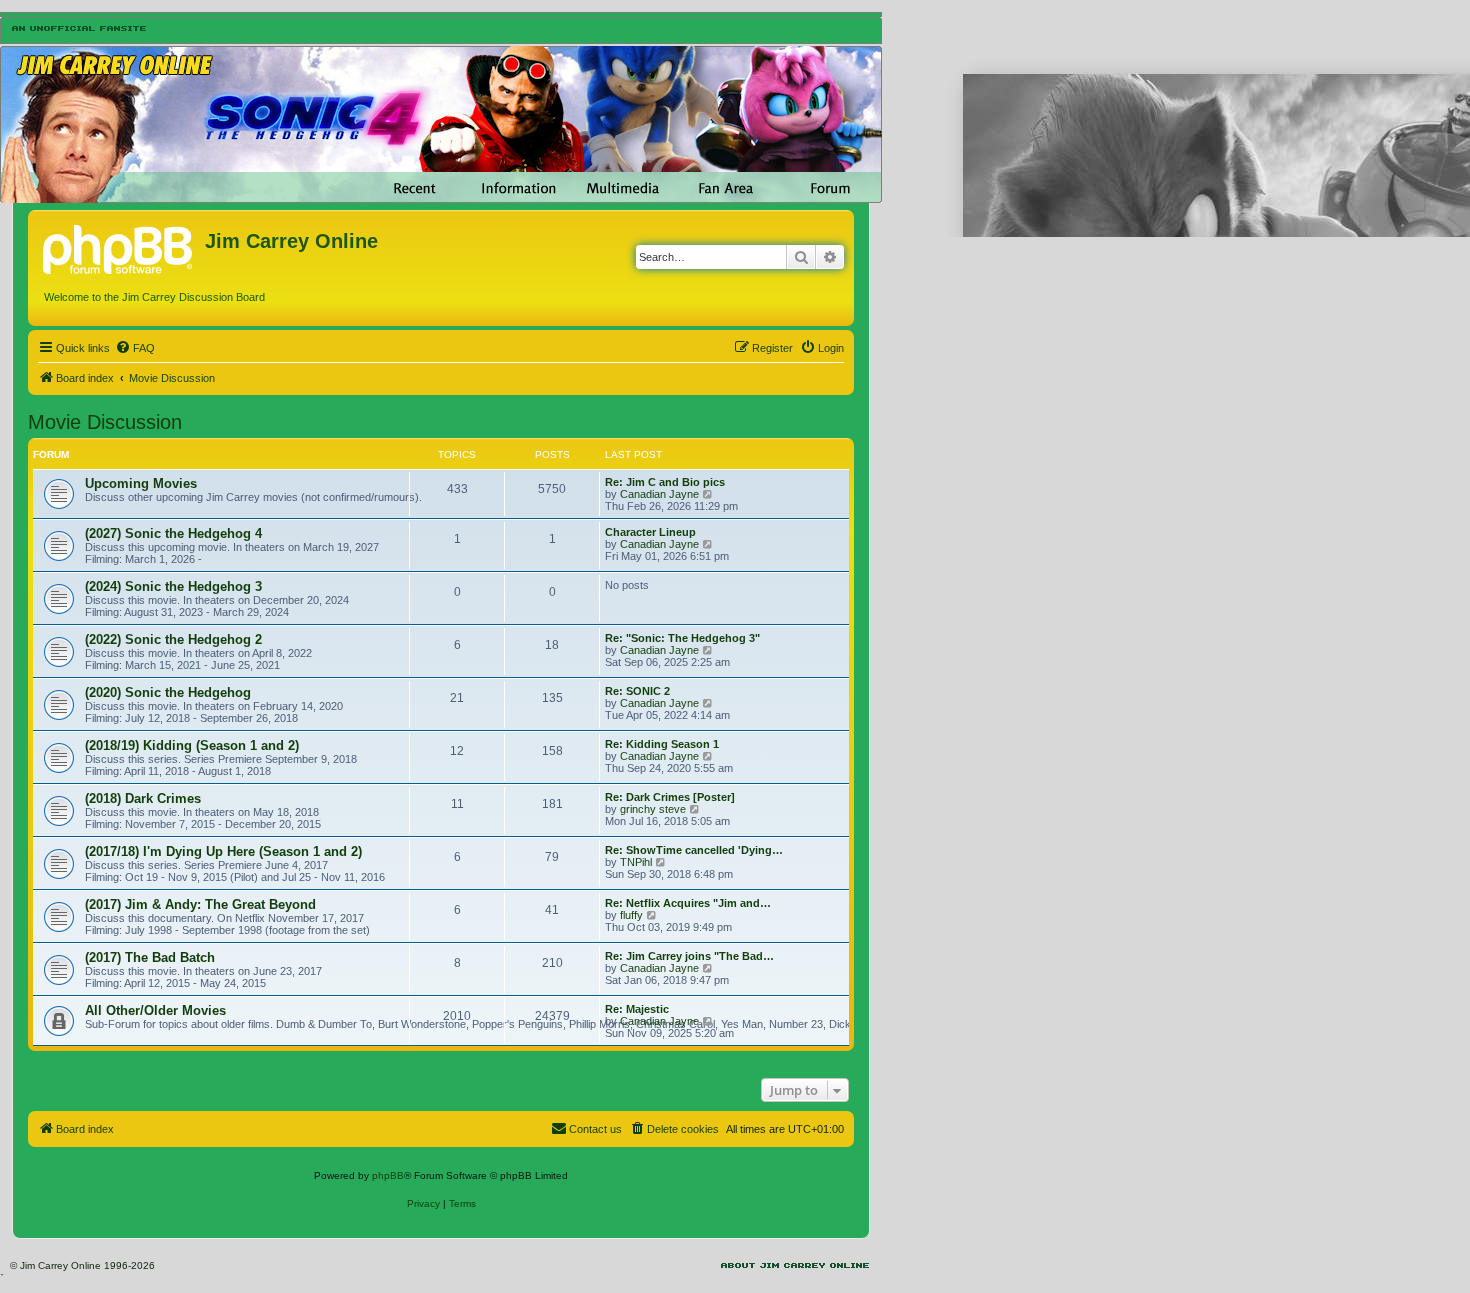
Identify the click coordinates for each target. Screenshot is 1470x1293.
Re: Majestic (637, 1009)
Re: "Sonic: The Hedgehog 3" (682, 638)
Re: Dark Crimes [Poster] (670, 797)
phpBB (388, 1175)
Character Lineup (650, 532)
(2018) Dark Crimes (143, 798)
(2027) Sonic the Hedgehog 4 (173, 533)
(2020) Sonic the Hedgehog (168, 692)
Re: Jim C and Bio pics (665, 482)
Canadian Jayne (659, 494)
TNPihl (636, 862)
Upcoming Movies (141, 483)
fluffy (631, 915)
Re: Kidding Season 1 (662, 744)
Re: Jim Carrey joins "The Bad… (689, 956)
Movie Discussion (105, 422)
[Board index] (119, 247)
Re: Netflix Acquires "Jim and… (688, 903)
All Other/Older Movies (155, 1010)
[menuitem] (135, 348)
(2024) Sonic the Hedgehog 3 (173, 586)
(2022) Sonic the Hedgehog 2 (173, 639)
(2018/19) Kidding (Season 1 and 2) (192, 745)
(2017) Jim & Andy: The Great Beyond (200, 904)
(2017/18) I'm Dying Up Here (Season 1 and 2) (223, 851)
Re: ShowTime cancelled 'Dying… (694, 850)
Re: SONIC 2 (637, 691)
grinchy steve (653, 809)
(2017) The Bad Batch (150, 957)
